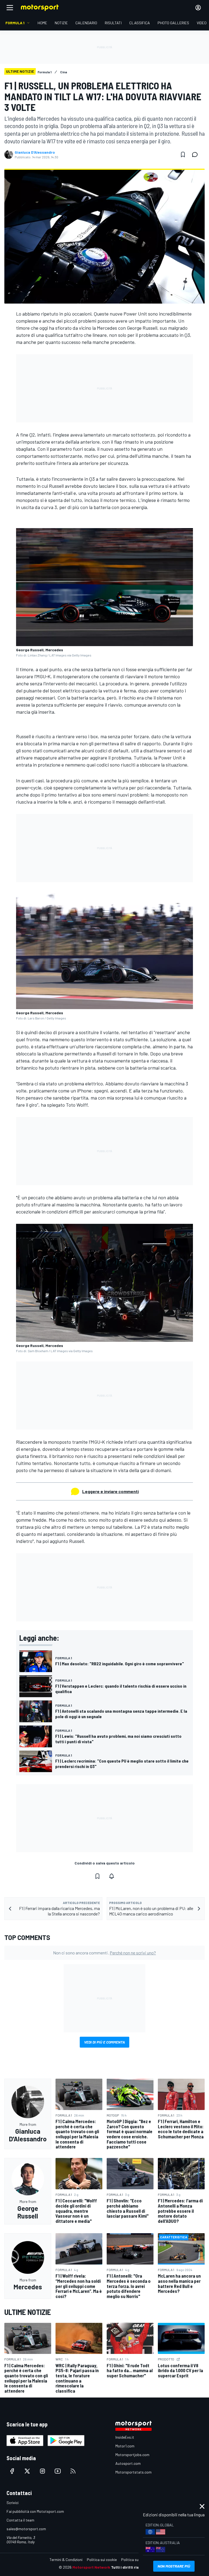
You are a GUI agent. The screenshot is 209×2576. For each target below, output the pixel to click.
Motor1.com (125, 2446)
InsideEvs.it (125, 2437)
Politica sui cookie (102, 2560)
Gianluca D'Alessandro (35, 152)
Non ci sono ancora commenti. (104, 1953)
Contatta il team (20, 2520)
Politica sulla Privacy (138, 2560)
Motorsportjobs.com (132, 2455)
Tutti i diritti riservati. (131, 2567)
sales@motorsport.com (26, 2529)
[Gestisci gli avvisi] (112, 1876)
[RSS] (73, 2471)
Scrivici (13, 2503)
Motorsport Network (91, 2567)
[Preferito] (183, 155)
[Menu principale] (10, 8)
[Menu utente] (198, 8)
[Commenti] (196, 155)
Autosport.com (128, 2463)
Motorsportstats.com (133, 2472)
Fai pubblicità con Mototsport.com (35, 2511)
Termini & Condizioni (66, 2560)
